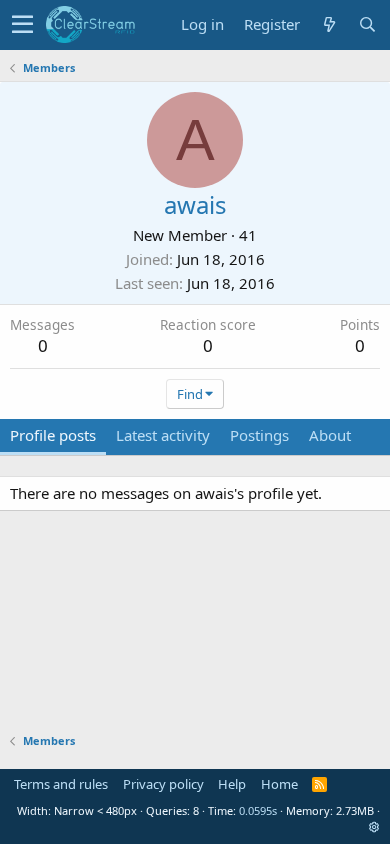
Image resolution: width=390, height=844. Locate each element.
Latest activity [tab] (163, 435)
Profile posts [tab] (53, 435)
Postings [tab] (259, 435)
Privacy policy (163, 784)
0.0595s (258, 810)
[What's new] (329, 24)
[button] (22, 25)
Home (279, 784)
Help (232, 784)
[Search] (367, 24)
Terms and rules (61, 784)
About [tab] (330, 435)
